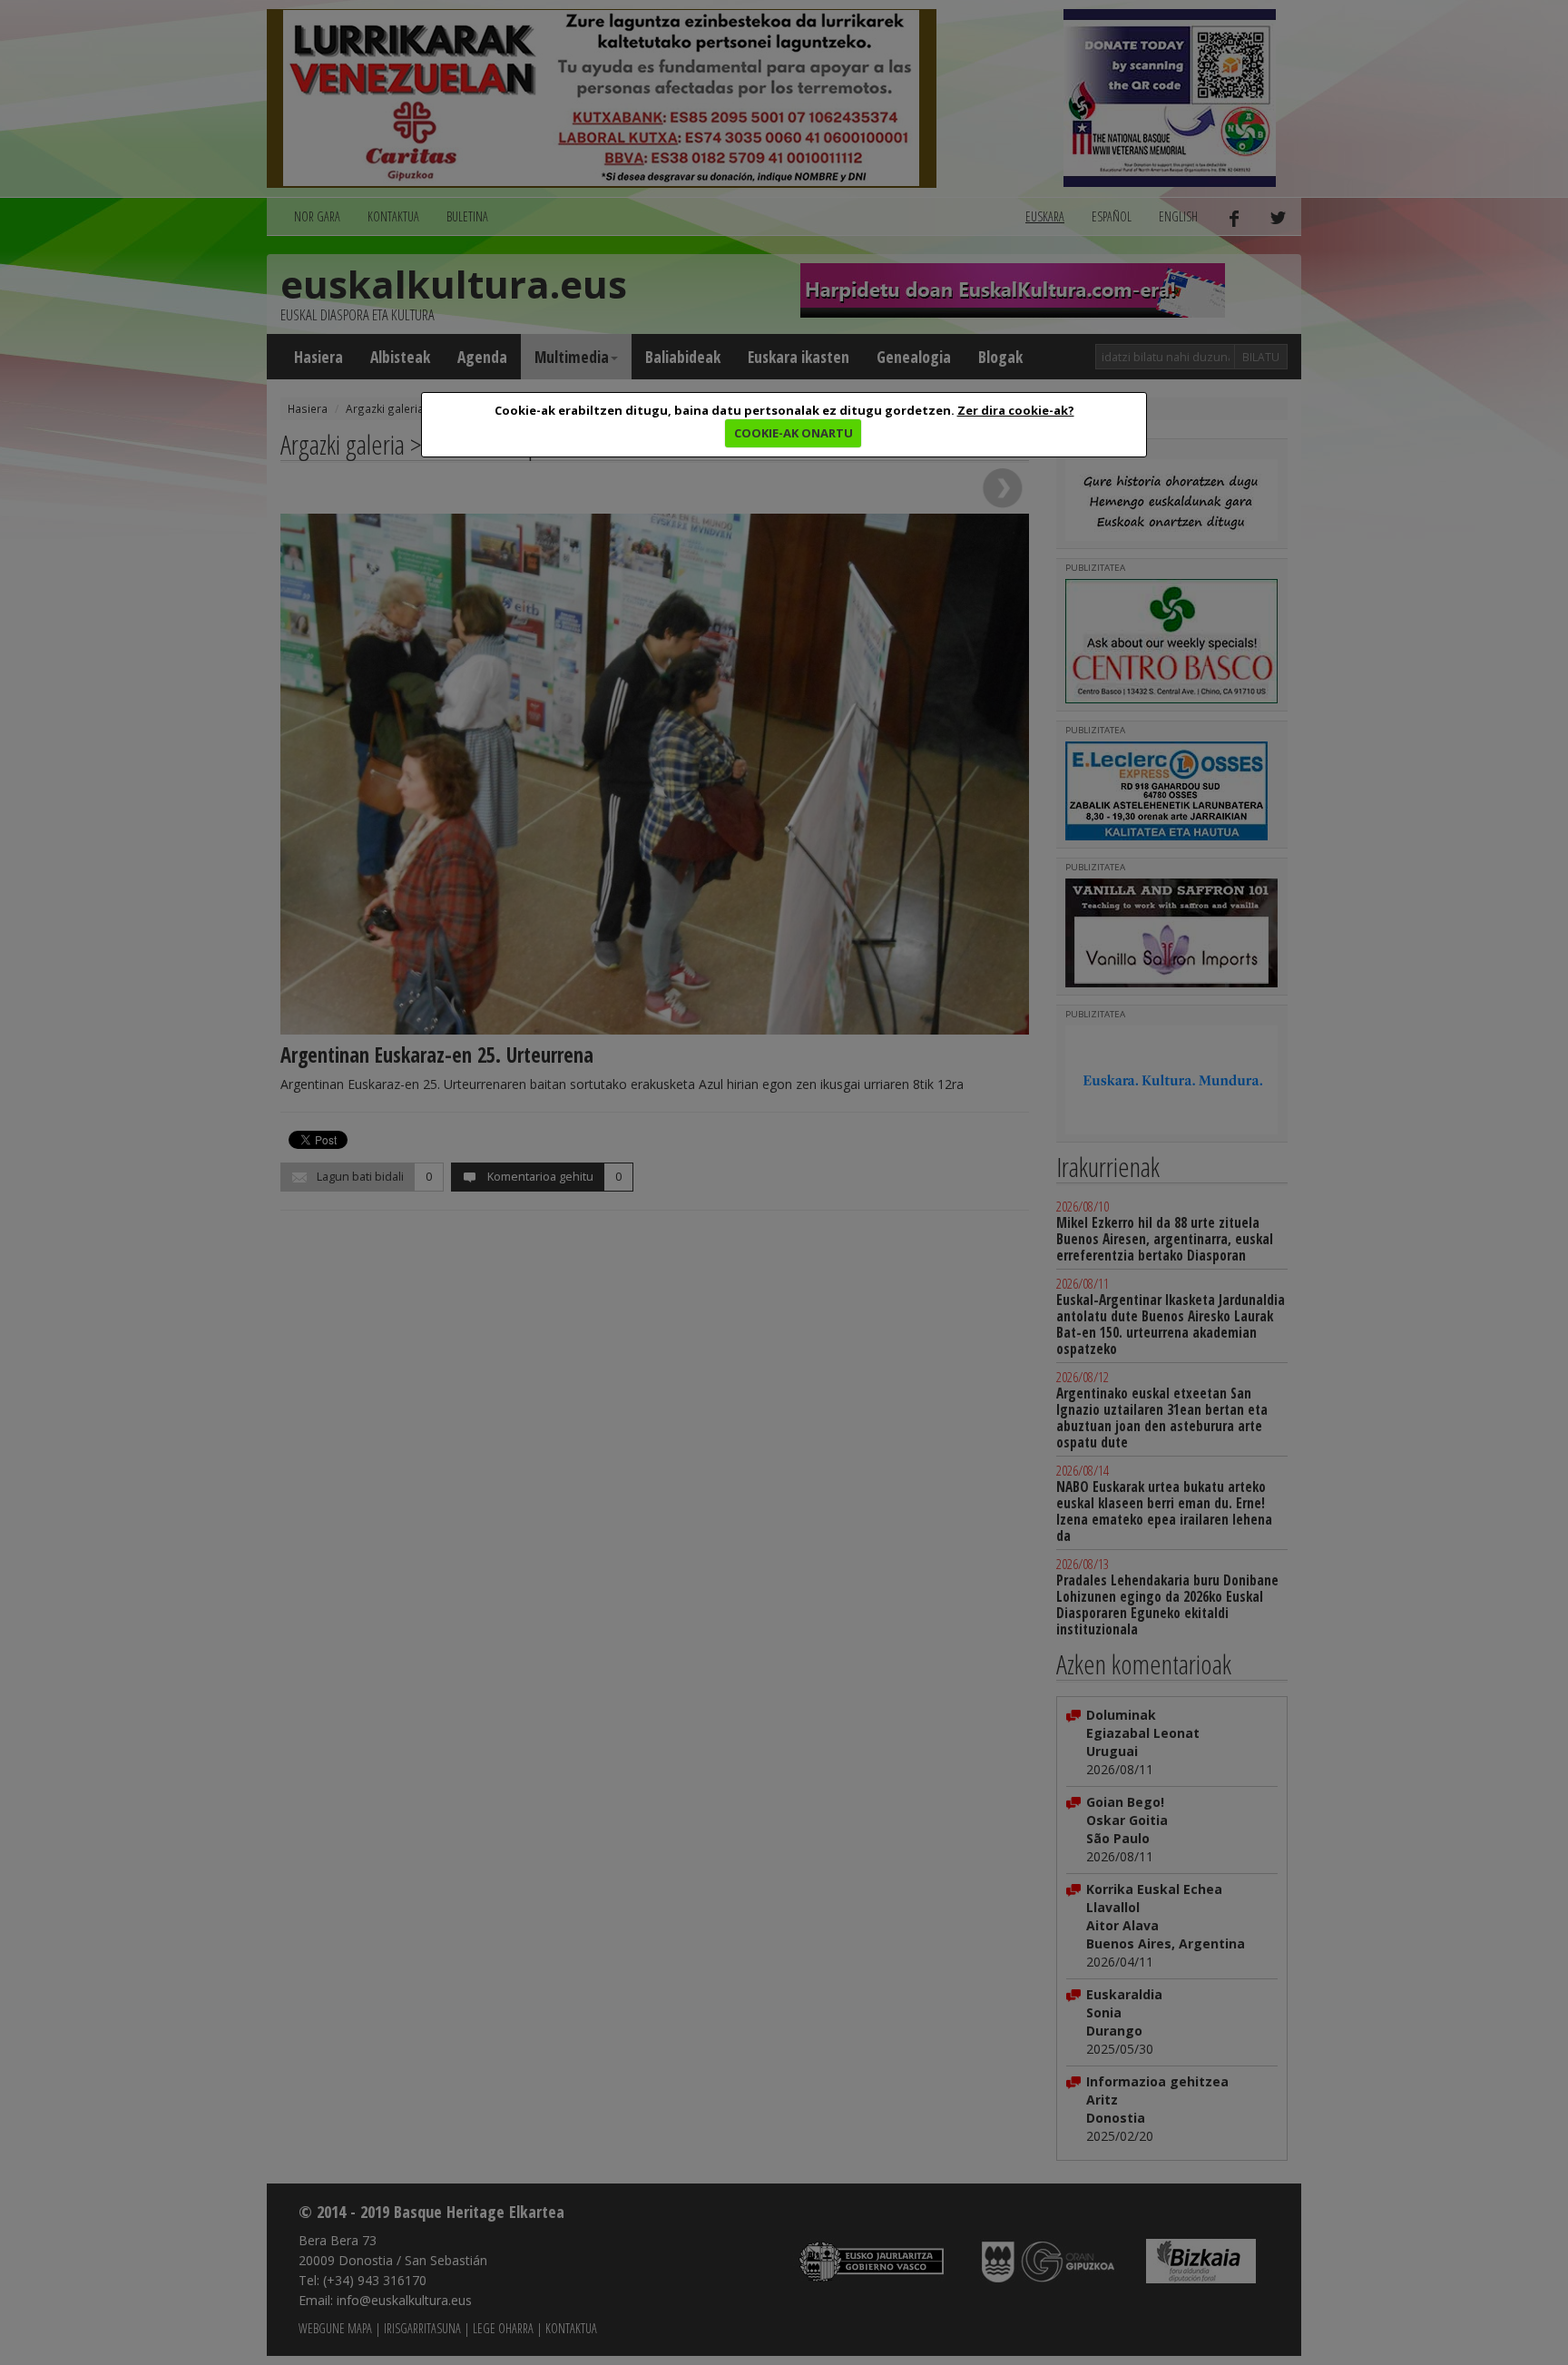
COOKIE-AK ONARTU (794, 433)
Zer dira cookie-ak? (1016, 410)
